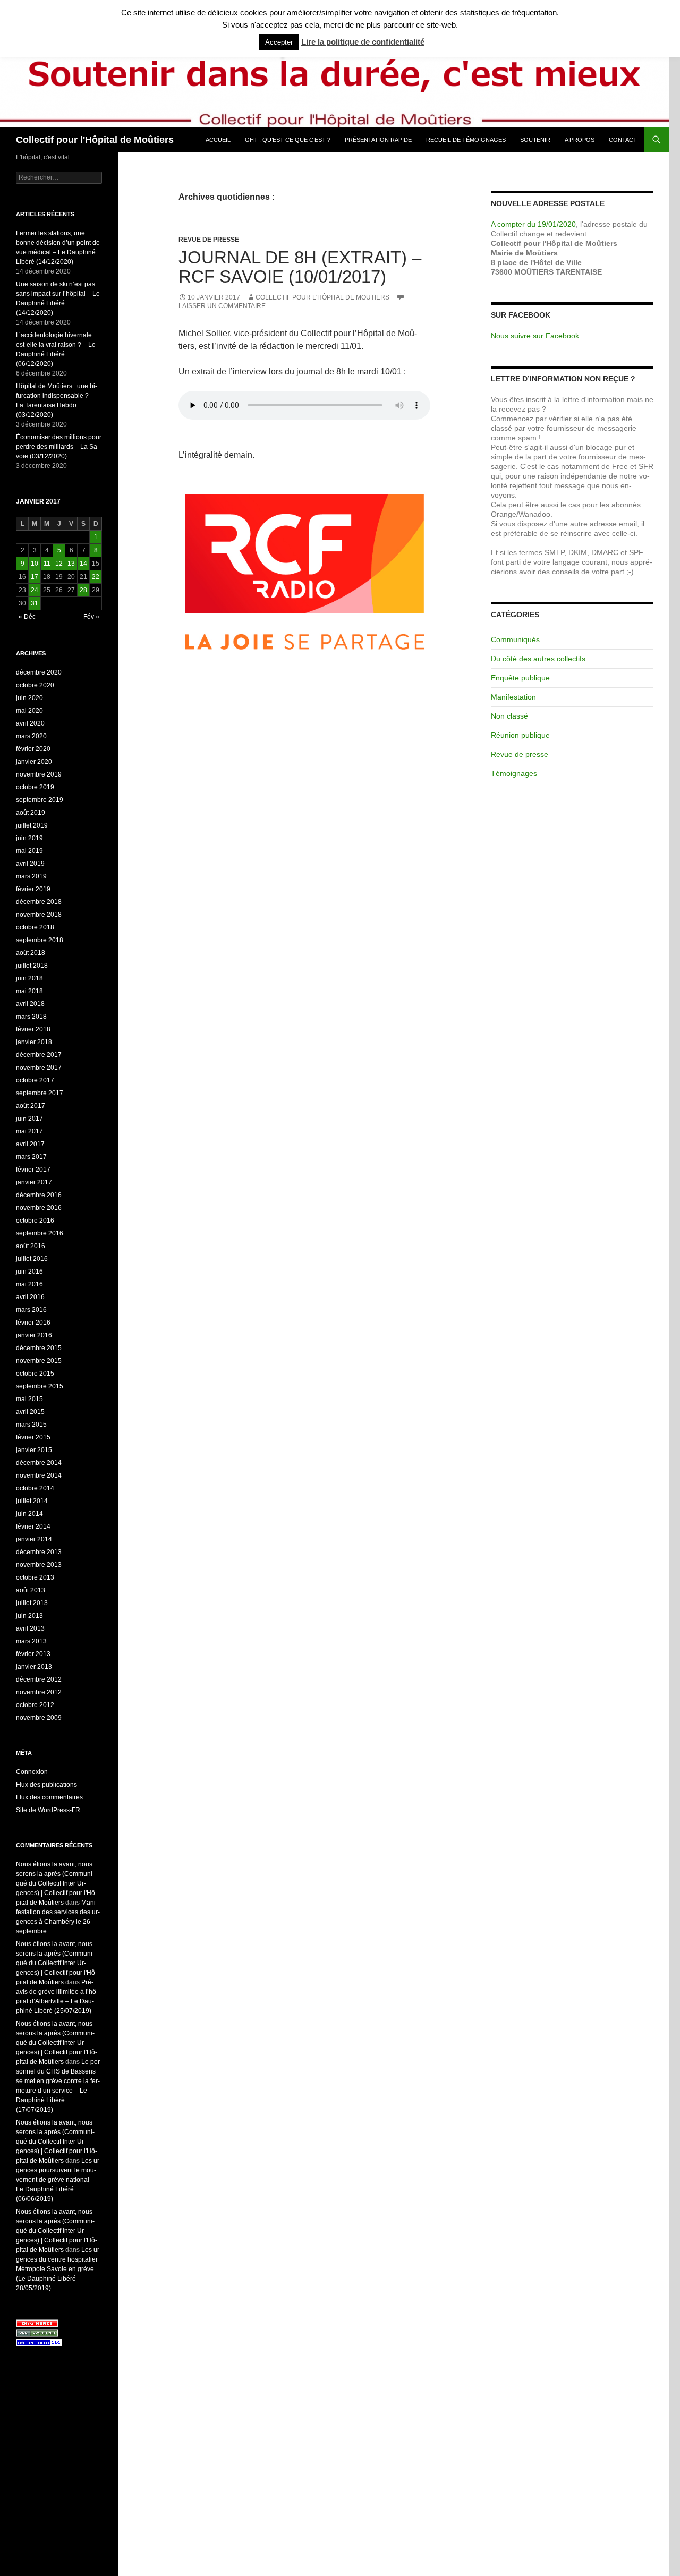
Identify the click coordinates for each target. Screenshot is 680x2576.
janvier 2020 (34, 762)
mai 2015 (29, 1399)
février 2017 (33, 1170)
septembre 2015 (40, 1386)
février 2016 (33, 1323)
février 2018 (33, 1029)
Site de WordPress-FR (48, 1810)
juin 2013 (29, 1616)
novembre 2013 (39, 1565)
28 (83, 590)
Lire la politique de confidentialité (363, 42)
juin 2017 (29, 1119)
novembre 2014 (39, 1475)
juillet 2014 (32, 1501)
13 (71, 564)
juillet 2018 (32, 966)
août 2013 (31, 1590)
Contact (623, 140)
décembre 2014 (39, 1463)
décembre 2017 (39, 1055)
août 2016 (31, 1246)
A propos (580, 140)
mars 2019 (31, 876)
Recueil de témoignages (466, 140)
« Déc (27, 617)
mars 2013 (31, 1641)
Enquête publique (520, 678)
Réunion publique (520, 735)
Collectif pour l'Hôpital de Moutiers (322, 297)
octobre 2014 (35, 1488)
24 (35, 590)
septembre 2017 (40, 1093)
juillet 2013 (32, 1603)
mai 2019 (29, 851)
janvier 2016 (34, 1335)
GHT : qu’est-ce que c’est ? (288, 140)
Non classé (509, 716)
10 (35, 564)
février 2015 (33, 1437)
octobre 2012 (35, 1705)
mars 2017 (31, 1157)
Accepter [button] (279, 42)
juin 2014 (29, 1514)
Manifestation (513, 697)
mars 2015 (31, 1425)
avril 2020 (30, 723)
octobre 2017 (35, 1080)
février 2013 (33, 1654)
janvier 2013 (34, 1667)
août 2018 (31, 953)
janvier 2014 (34, 1539)
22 (96, 577)
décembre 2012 (39, 1679)
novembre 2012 (39, 1692)
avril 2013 (30, 1628)
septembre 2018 (40, 940)
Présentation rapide (378, 140)
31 (35, 603)
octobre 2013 (35, 1577)
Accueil (218, 140)
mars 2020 (31, 736)
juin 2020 (29, 698)
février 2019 (33, 889)
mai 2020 (29, 711)
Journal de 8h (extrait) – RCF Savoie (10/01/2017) (300, 267)
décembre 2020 (39, 672)
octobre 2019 (35, 787)
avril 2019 (30, 864)
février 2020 (33, 749)
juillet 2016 (32, 1259)
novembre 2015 (39, 1361)
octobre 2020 (35, 685)
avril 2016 (30, 1297)
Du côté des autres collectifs (538, 659)
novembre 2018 (39, 915)
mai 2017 (29, 1131)
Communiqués (515, 639)
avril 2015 (30, 1412)
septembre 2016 (40, 1233)
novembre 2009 (39, 1718)
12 (59, 564)
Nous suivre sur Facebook (535, 336)
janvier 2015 (34, 1450)
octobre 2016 (35, 1221)
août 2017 (31, 1106)
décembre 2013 (39, 1552)
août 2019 (31, 813)
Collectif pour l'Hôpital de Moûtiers (95, 140)
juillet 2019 (32, 825)
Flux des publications (46, 1785)
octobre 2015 (35, 1374)
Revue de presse (209, 240)
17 (35, 577)
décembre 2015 (39, 1348)
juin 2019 (29, 838)
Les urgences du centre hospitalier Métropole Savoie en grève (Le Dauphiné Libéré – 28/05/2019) (59, 2269)
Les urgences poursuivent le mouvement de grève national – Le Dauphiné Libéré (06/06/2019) (59, 2180)
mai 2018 (29, 991)
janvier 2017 (34, 1182)
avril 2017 (30, 1144)
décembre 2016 (39, 1195)
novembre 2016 (39, 1208)
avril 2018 (30, 1004)
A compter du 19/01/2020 (533, 224)
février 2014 (33, 1526)
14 (83, 564)
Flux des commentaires (49, 1797)
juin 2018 (29, 978)
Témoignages (514, 773)
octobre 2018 (35, 927)
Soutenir (535, 140)
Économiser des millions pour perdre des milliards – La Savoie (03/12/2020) (59, 447)
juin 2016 (29, 1272)
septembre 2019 (40, 800)
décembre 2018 (39, 902)
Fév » (91, 617)
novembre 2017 (39, 1068)
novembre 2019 (39, 774)
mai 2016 (29, 1284)
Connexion (32, 1772)
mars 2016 (31, 1310)
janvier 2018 (34, 1042)
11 (47, 564)
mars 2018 (31, 1017)
